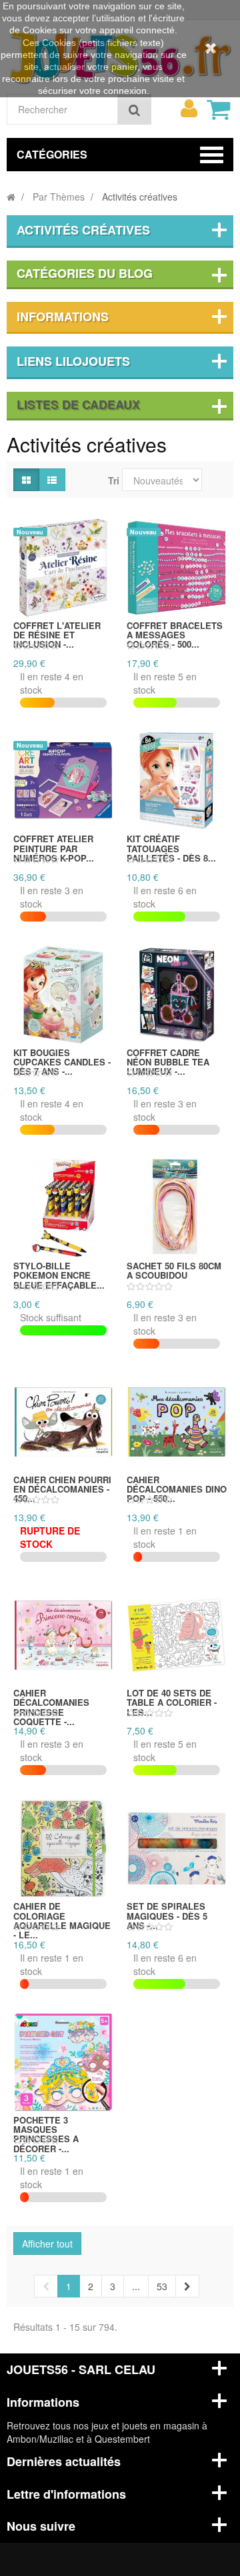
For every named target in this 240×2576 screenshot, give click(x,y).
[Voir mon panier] (218, 109)
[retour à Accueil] (11, 197)
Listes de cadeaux (78, 404)
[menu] (189, 109)
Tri (114, 480)
